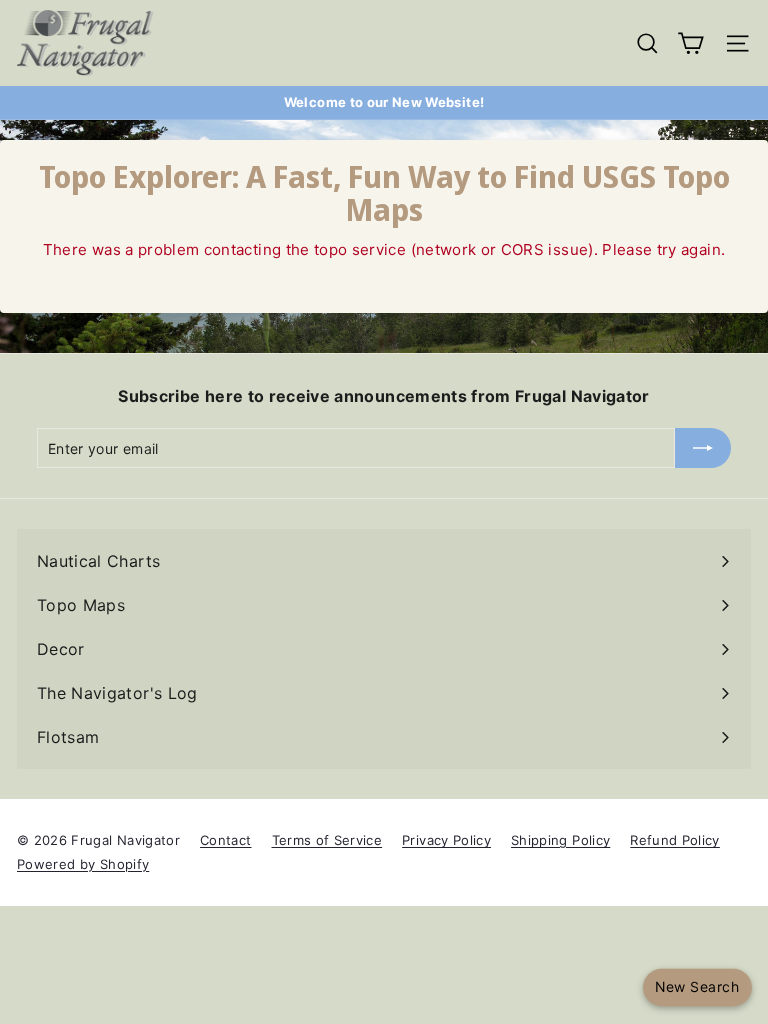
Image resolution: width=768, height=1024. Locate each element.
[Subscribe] (703, 448)
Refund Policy (675, 840)
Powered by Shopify (83, 864)
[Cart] (690, 43)
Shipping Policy (560, 840)
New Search (697, 987)
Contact (225, 840)
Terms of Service (327, 840)
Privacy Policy (446, 840)
